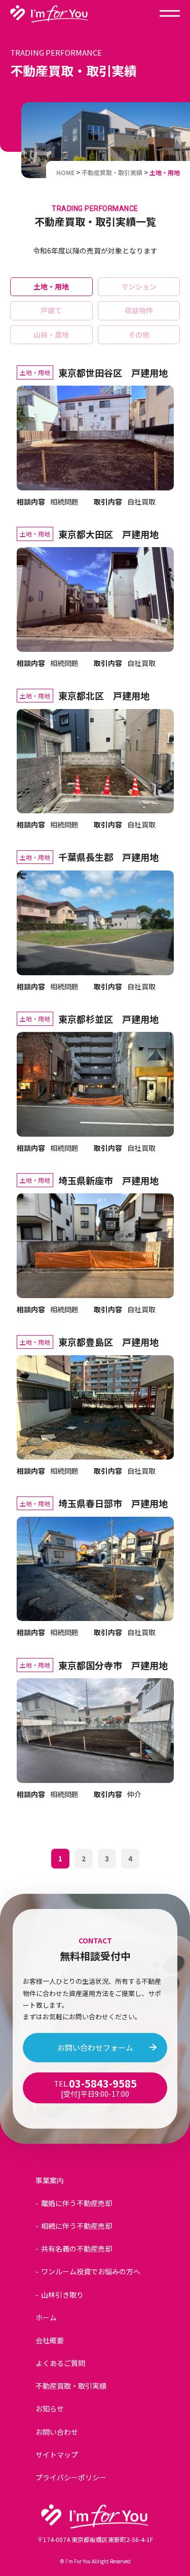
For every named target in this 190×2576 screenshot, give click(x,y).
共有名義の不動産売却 (77, 2249)
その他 (139, 335)
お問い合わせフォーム (95, 2047)
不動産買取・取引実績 (71, 2386)
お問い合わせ (57, 2432)
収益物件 (139, 310)
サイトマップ (57, 2455)
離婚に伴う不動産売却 (77, 2203)
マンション (139, 286)
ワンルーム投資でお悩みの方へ (91, 2271)
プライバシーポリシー (71, 2477)
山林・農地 (51, 335)
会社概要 (50, 2340)
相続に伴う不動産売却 (77, 2226)
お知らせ (50, 2408)
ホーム (46, 2317)
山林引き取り (62, 2295)
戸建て (51, 310)
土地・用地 (51, 286)
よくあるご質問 (60, 2363)
